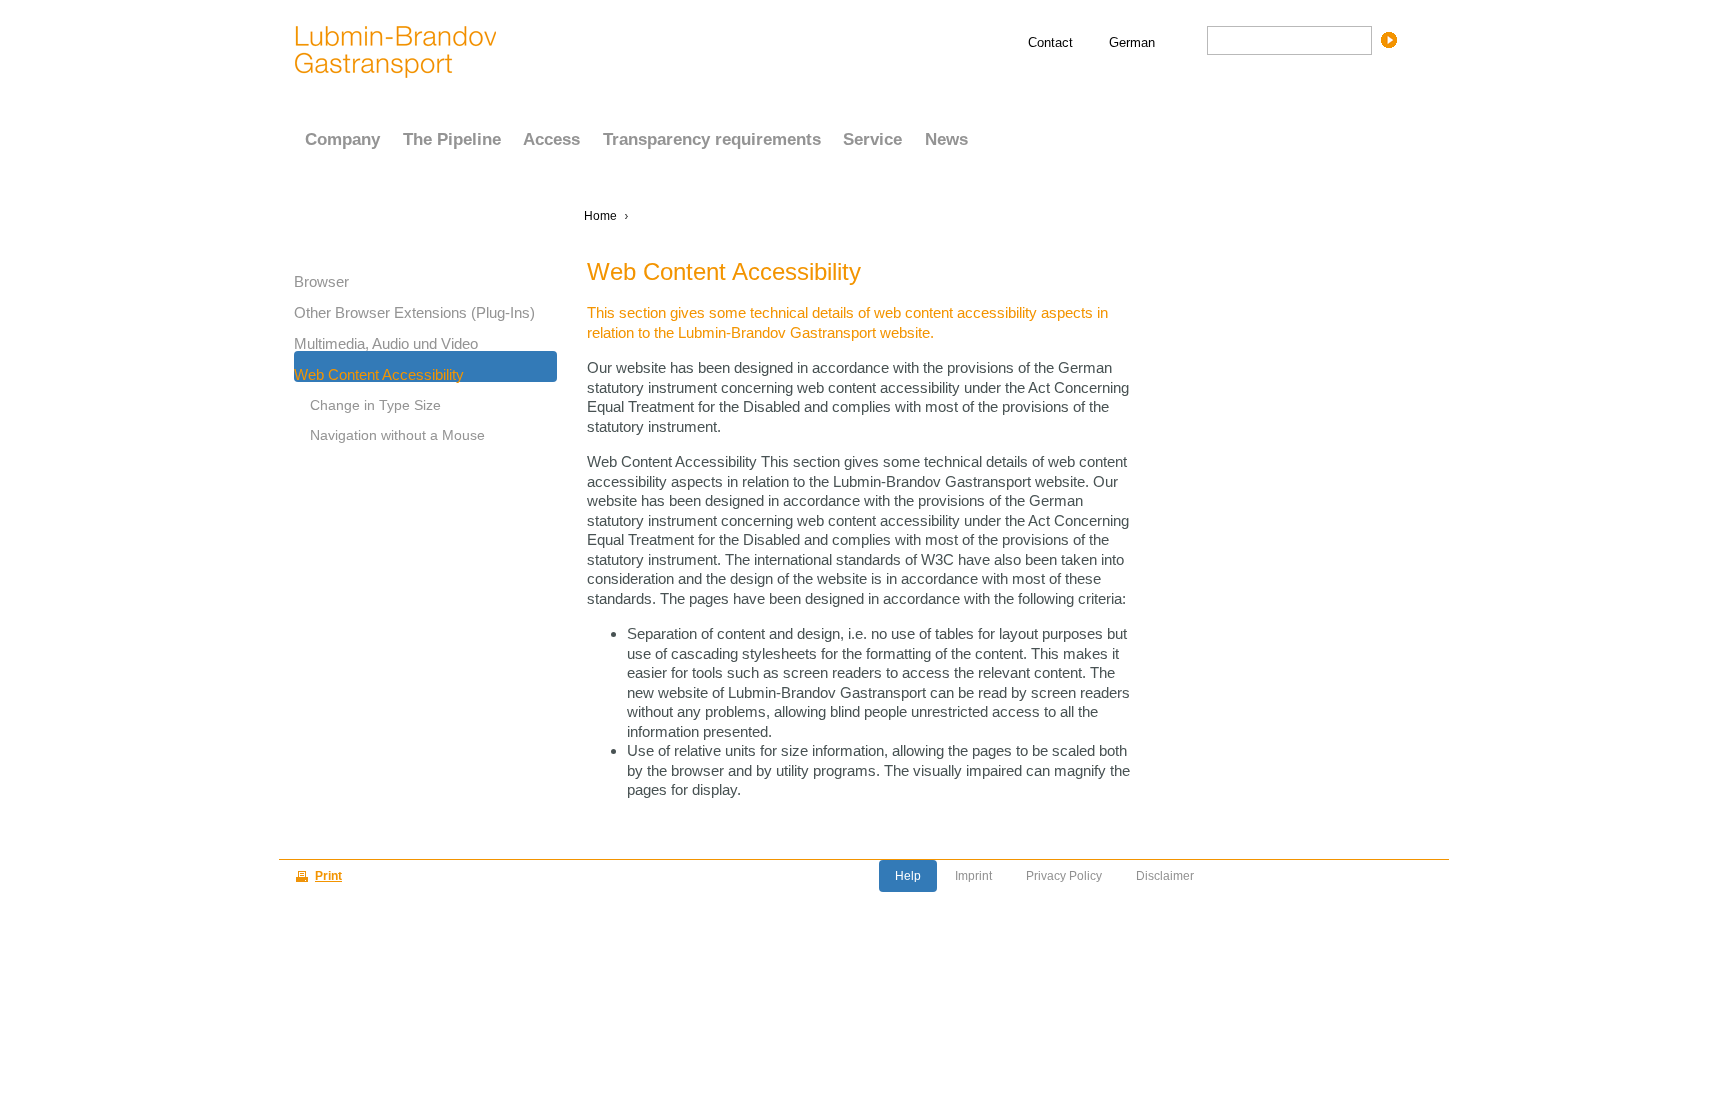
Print (328, 876)
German (1132, 42)
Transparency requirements (712, 139)
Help (908, 876)
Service (872, 139)
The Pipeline (452, 139)
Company (342, 139)
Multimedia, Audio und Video (386, 343)
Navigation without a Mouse (397, 434)
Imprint (973, 876)
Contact (1050, 42)
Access (551, 139)
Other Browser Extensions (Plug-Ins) (414, 312)
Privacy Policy (1064, 876)
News (946, 139)
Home (600, 216)
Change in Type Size (375, 404)
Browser (321, 281)
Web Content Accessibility (379, 374)
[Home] (396, 49)
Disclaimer (1165, 876)
